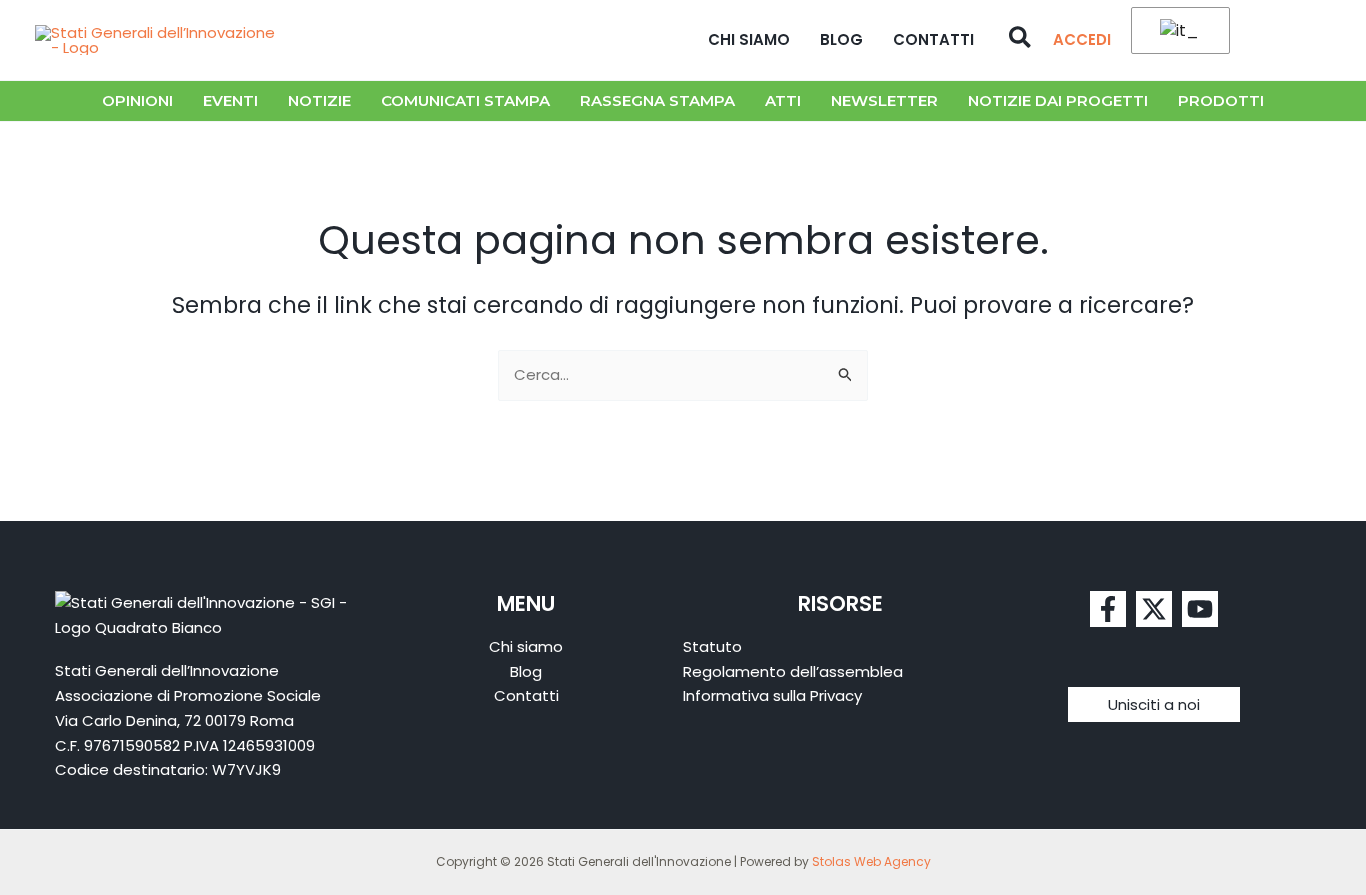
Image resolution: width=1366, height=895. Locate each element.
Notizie (319, 100)
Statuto (712, 646)
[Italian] (1177, 31)
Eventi (230, 100)
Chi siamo (749, 39)
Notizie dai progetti (1058, 100)
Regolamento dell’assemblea (793, 671)
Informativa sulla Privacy (772, 695)
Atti (783, 100)
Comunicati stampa (465, 100)
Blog (841, 39)
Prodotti (1221, 100)
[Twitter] (1154, 609)
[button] (1021, 40)
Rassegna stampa (657, 100)
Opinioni (137, 100)
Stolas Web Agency (871, 861)
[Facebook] (1108, 609)
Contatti (933, 39)
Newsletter (884, 100)
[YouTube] (1200, 609)
